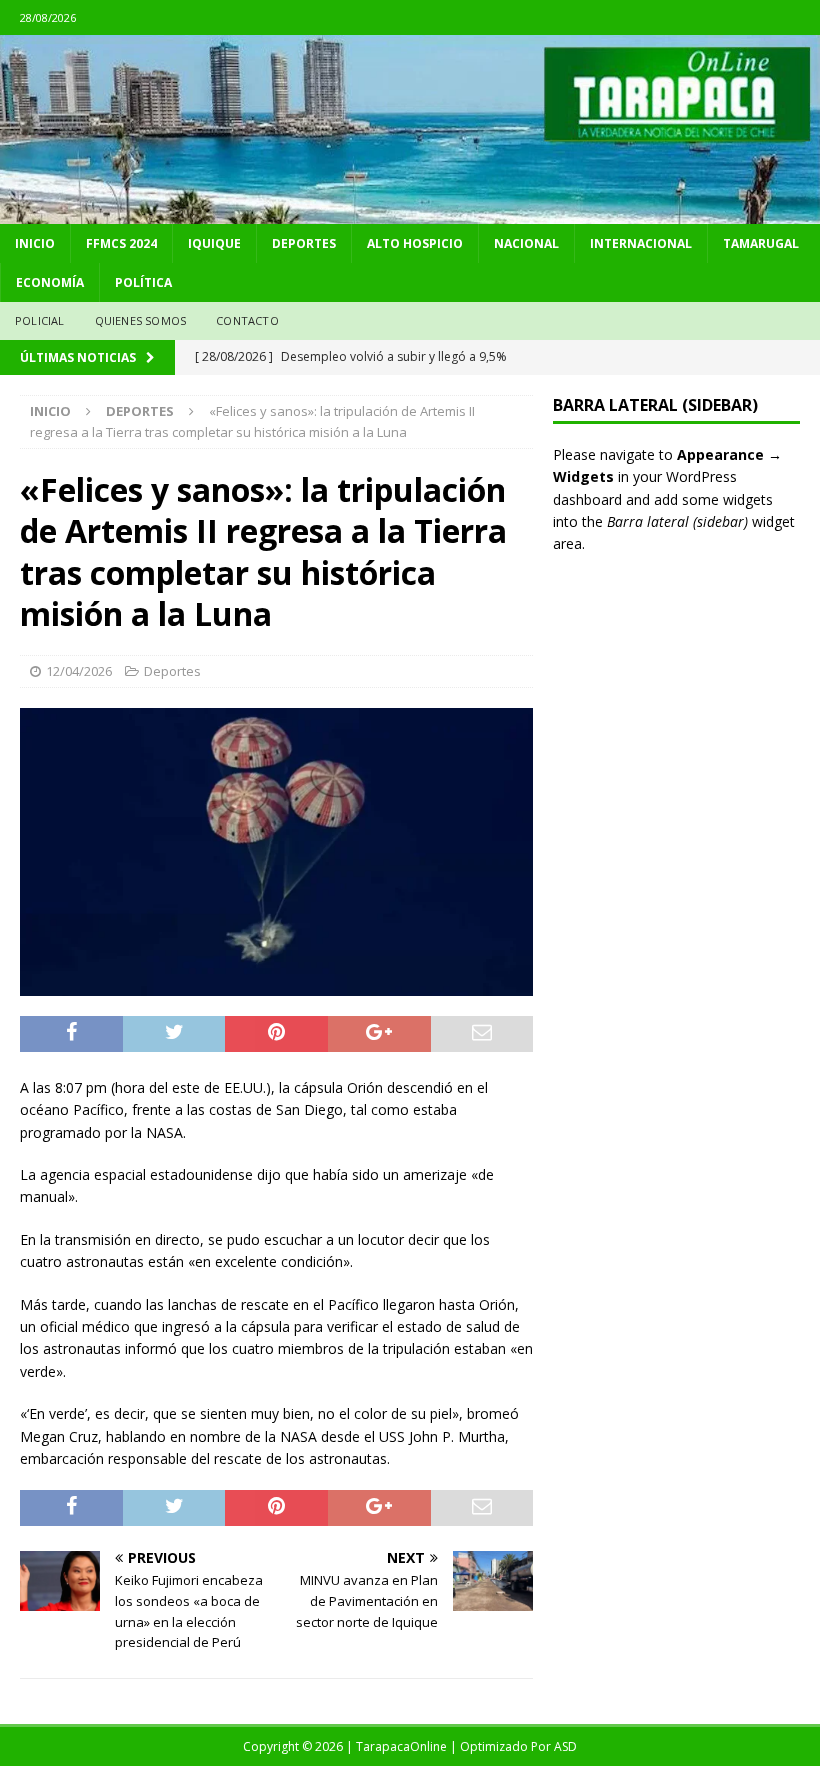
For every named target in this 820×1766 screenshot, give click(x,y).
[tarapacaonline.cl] (410, 212)
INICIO (35, 243)
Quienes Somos (141, 320)
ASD (565, 1746)
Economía (50, 282)
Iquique (214, 243)
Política (143, 282)
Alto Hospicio (415, 243)
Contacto (247, 320)
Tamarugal (761, 243)
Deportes (304, 243)
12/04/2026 (79, 671)
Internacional (641, 243)
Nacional (526, 243)
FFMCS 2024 (121, 243)
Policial (40, 320)
